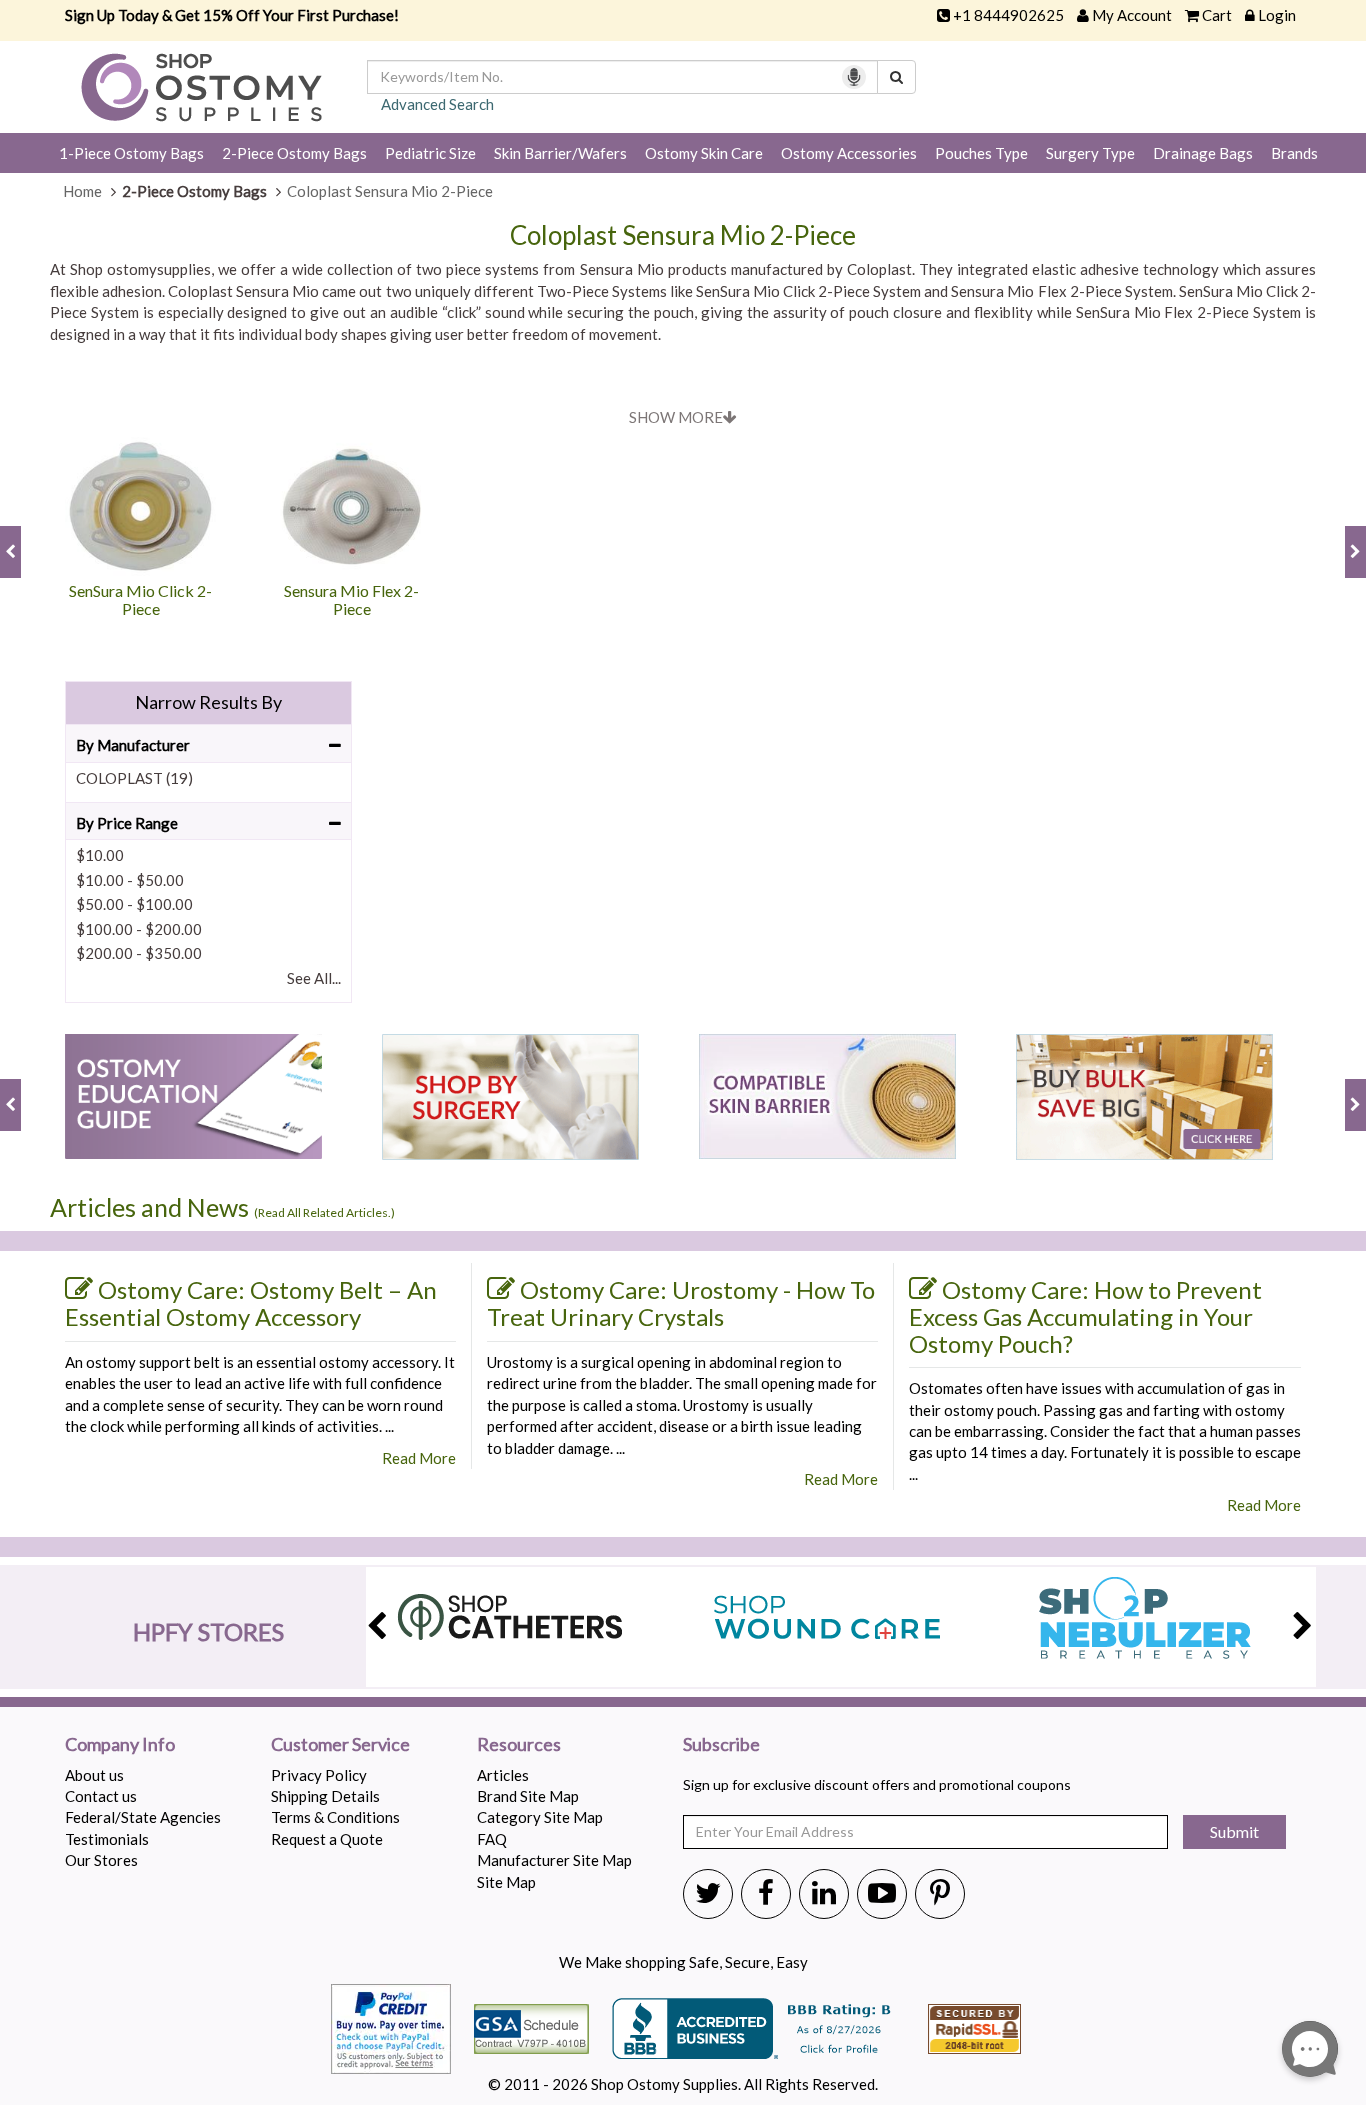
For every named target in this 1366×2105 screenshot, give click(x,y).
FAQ (492, 1839)
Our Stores (101, 1860)
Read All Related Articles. (324, 1212)
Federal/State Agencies (143, 1817)
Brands (1294, 153)
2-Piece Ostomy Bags (294, 153)
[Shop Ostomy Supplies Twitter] (708, 1892)
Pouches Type (981, 153)
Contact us (101, 1796)
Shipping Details (325, 1796)
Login (1277, 15)
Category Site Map (540, 1817)
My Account (1132, 15)
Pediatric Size (430, 153)
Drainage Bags (1203, 153)
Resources (519, 1745)
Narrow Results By (208, 702)
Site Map (506, 1882)
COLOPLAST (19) (134, 778)
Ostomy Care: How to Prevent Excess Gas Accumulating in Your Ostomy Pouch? (1085, 1316)
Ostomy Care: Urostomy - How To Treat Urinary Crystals (681, 1303)
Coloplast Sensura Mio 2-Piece (683, 235)
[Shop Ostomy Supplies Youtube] (882, 1892)
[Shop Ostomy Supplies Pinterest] (940, 1892)
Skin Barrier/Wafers (560, 153)
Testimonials (107, 1839)
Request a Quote (327, 1839)
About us (94, 1775)
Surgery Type (1090, 153)
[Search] (896, 77)
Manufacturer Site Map (554, 1860)
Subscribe (721, 1745)
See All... (314, 978)
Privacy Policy (319, 1775)
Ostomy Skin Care (704, 153)
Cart (1217, 15)
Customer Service (340, 1745)
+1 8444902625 (1008, 15)
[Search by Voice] (854, 77)
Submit (1234, 1831)
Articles (503, 1775)
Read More (419, 1458)
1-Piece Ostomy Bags (131, 153)
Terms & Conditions (335, 1817)
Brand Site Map (528, 1796)
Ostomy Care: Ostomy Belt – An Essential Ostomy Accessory (251, 1303)
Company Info (120, 1745)
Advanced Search (437, 104)
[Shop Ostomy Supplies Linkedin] (824, 1892)
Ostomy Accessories (849, 153)
